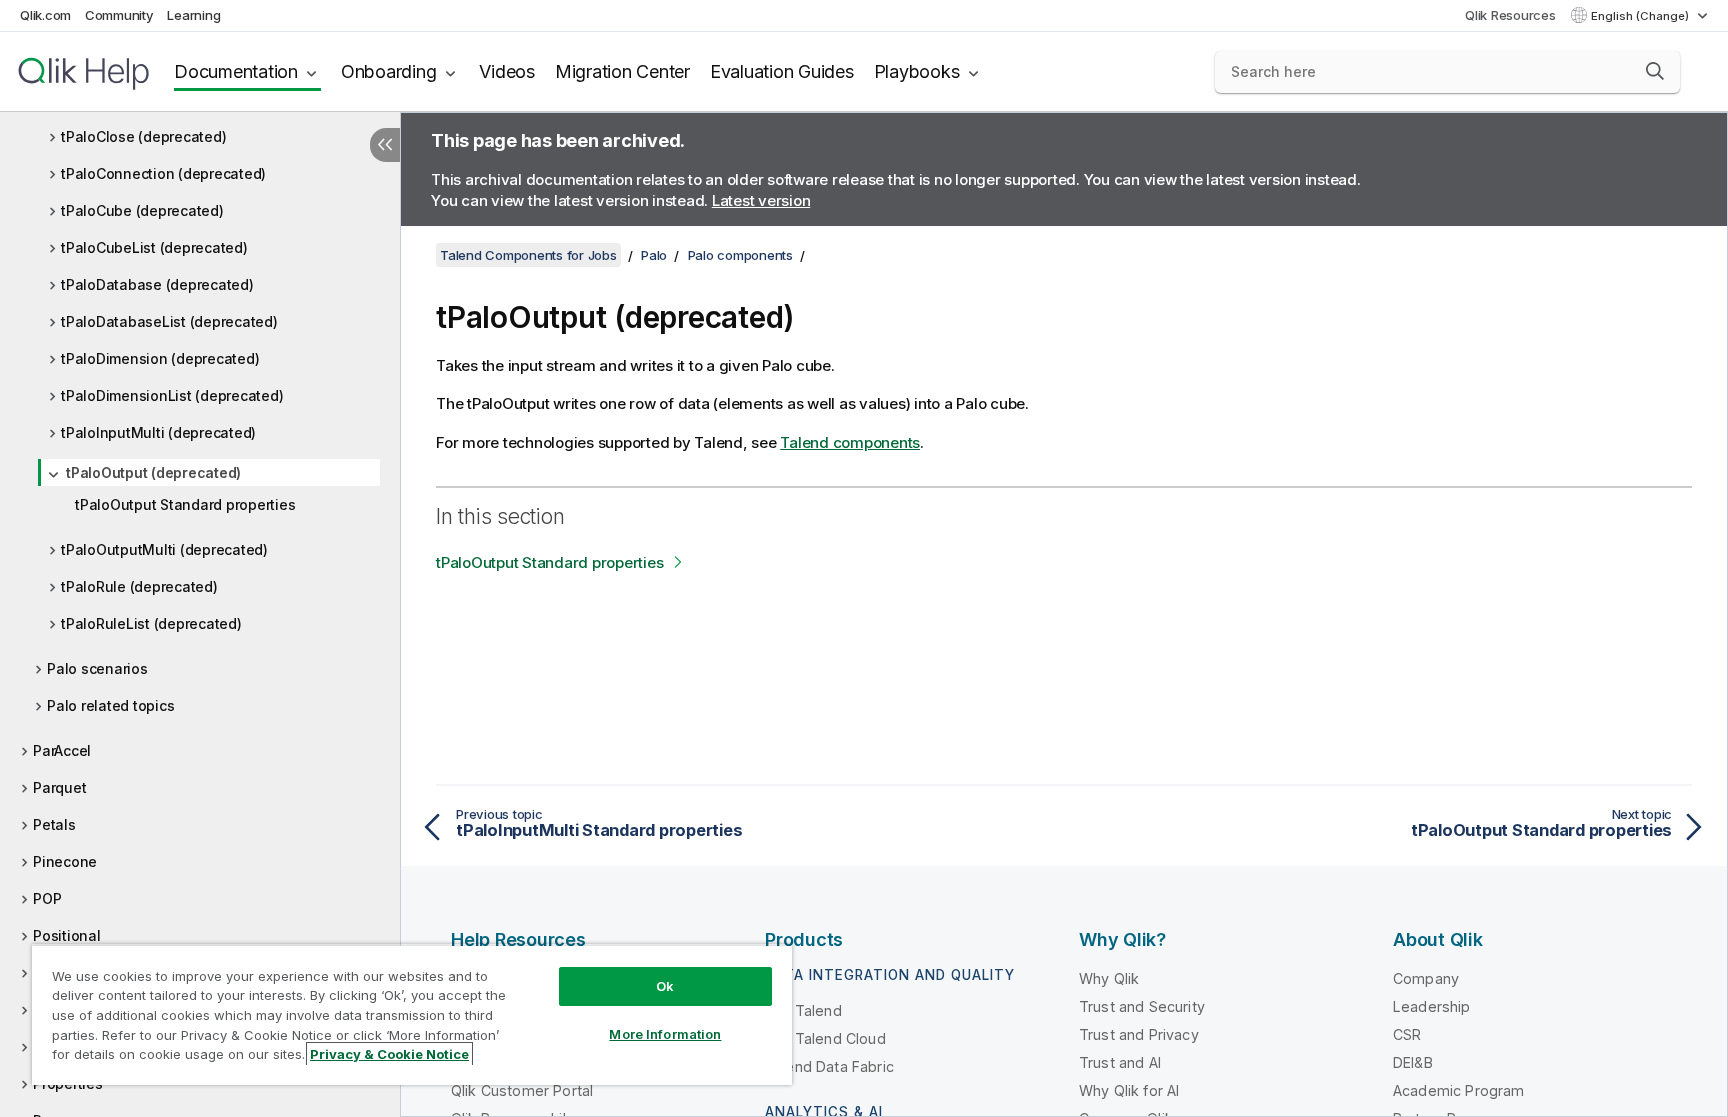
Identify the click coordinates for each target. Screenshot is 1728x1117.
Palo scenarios (97, 668)
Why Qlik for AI (1129, 1090)
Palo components (740, 255)
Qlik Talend (803, 1010)
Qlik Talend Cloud (825, 1038)
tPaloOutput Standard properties (185, 504)
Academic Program (1459, 1090)
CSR (1407, 1034)
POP (47, 898)
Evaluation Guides (782, 71)
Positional (67, 935)
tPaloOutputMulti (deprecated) (164, 549)
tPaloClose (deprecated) (143, 136)
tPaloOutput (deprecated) (153, 472)
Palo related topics (110, 705)
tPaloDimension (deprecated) (160, 358)
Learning (193, 15)
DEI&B (1413, 1062)
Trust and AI (1120, 1062)
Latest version (761, 200)
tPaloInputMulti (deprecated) (158, 432)
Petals (54, 824)
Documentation (236, 71)
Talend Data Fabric (829, 1066)
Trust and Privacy (1139, 1034)
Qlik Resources (1510, 15)
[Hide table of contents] (385, 145)
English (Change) (1641, 16)
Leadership (1432, 1006)
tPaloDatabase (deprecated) (157, 284)
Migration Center (622, 71)
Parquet (59, 787)
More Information (665, 1034)
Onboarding (389, 71)
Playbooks (917, 71)
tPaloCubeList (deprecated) (154, 247)
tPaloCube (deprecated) (142, 210)
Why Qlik (1109, 978)
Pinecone (65, 861)
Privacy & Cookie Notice (389, 1054)
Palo (654, 255)
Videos (507, 71)
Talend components (850, 442)
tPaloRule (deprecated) (139, 586)
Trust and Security (1142, 1006)
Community (119, 15)
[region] (412, 1014)
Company (1426, 978)
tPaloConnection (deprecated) (163, 173)
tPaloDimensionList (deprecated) (172, 395)
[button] (1655, 71)
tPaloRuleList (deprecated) (151, 623)
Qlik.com (45, 15)
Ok (665, 986)
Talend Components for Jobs (528, 255)
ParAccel (62, 750)
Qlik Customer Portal (522, 1090)
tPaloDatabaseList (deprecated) (169, 321)
